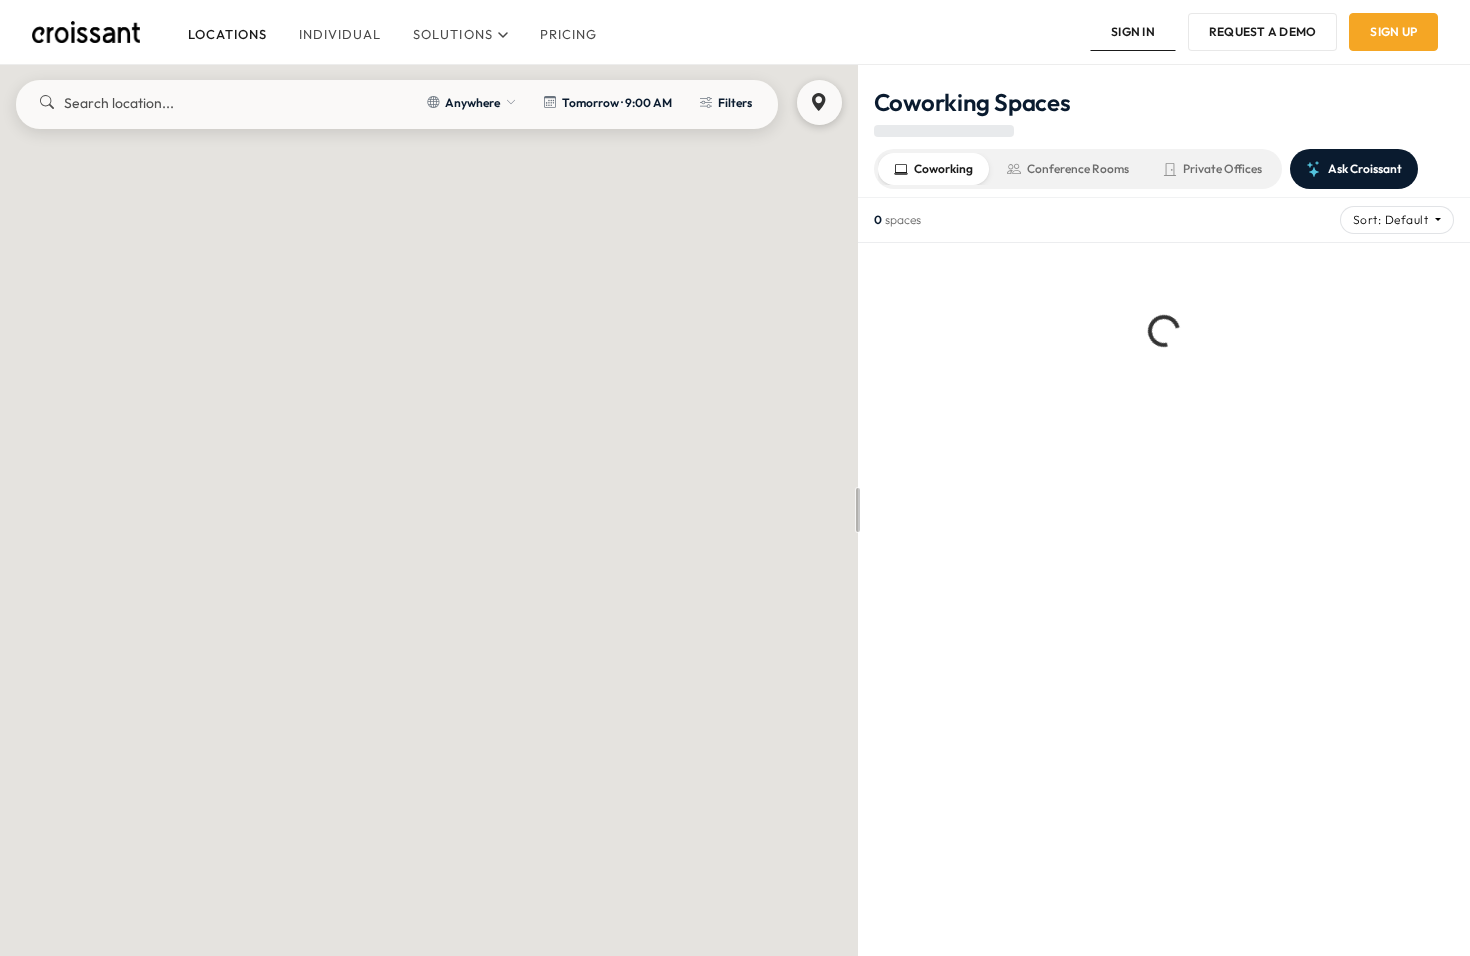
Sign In (1133, 31)
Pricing (568, 34)
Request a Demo (1262, 31)
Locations (227, 34)
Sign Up (1393, 31)
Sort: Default (1392, 219)
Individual (340, 34)
